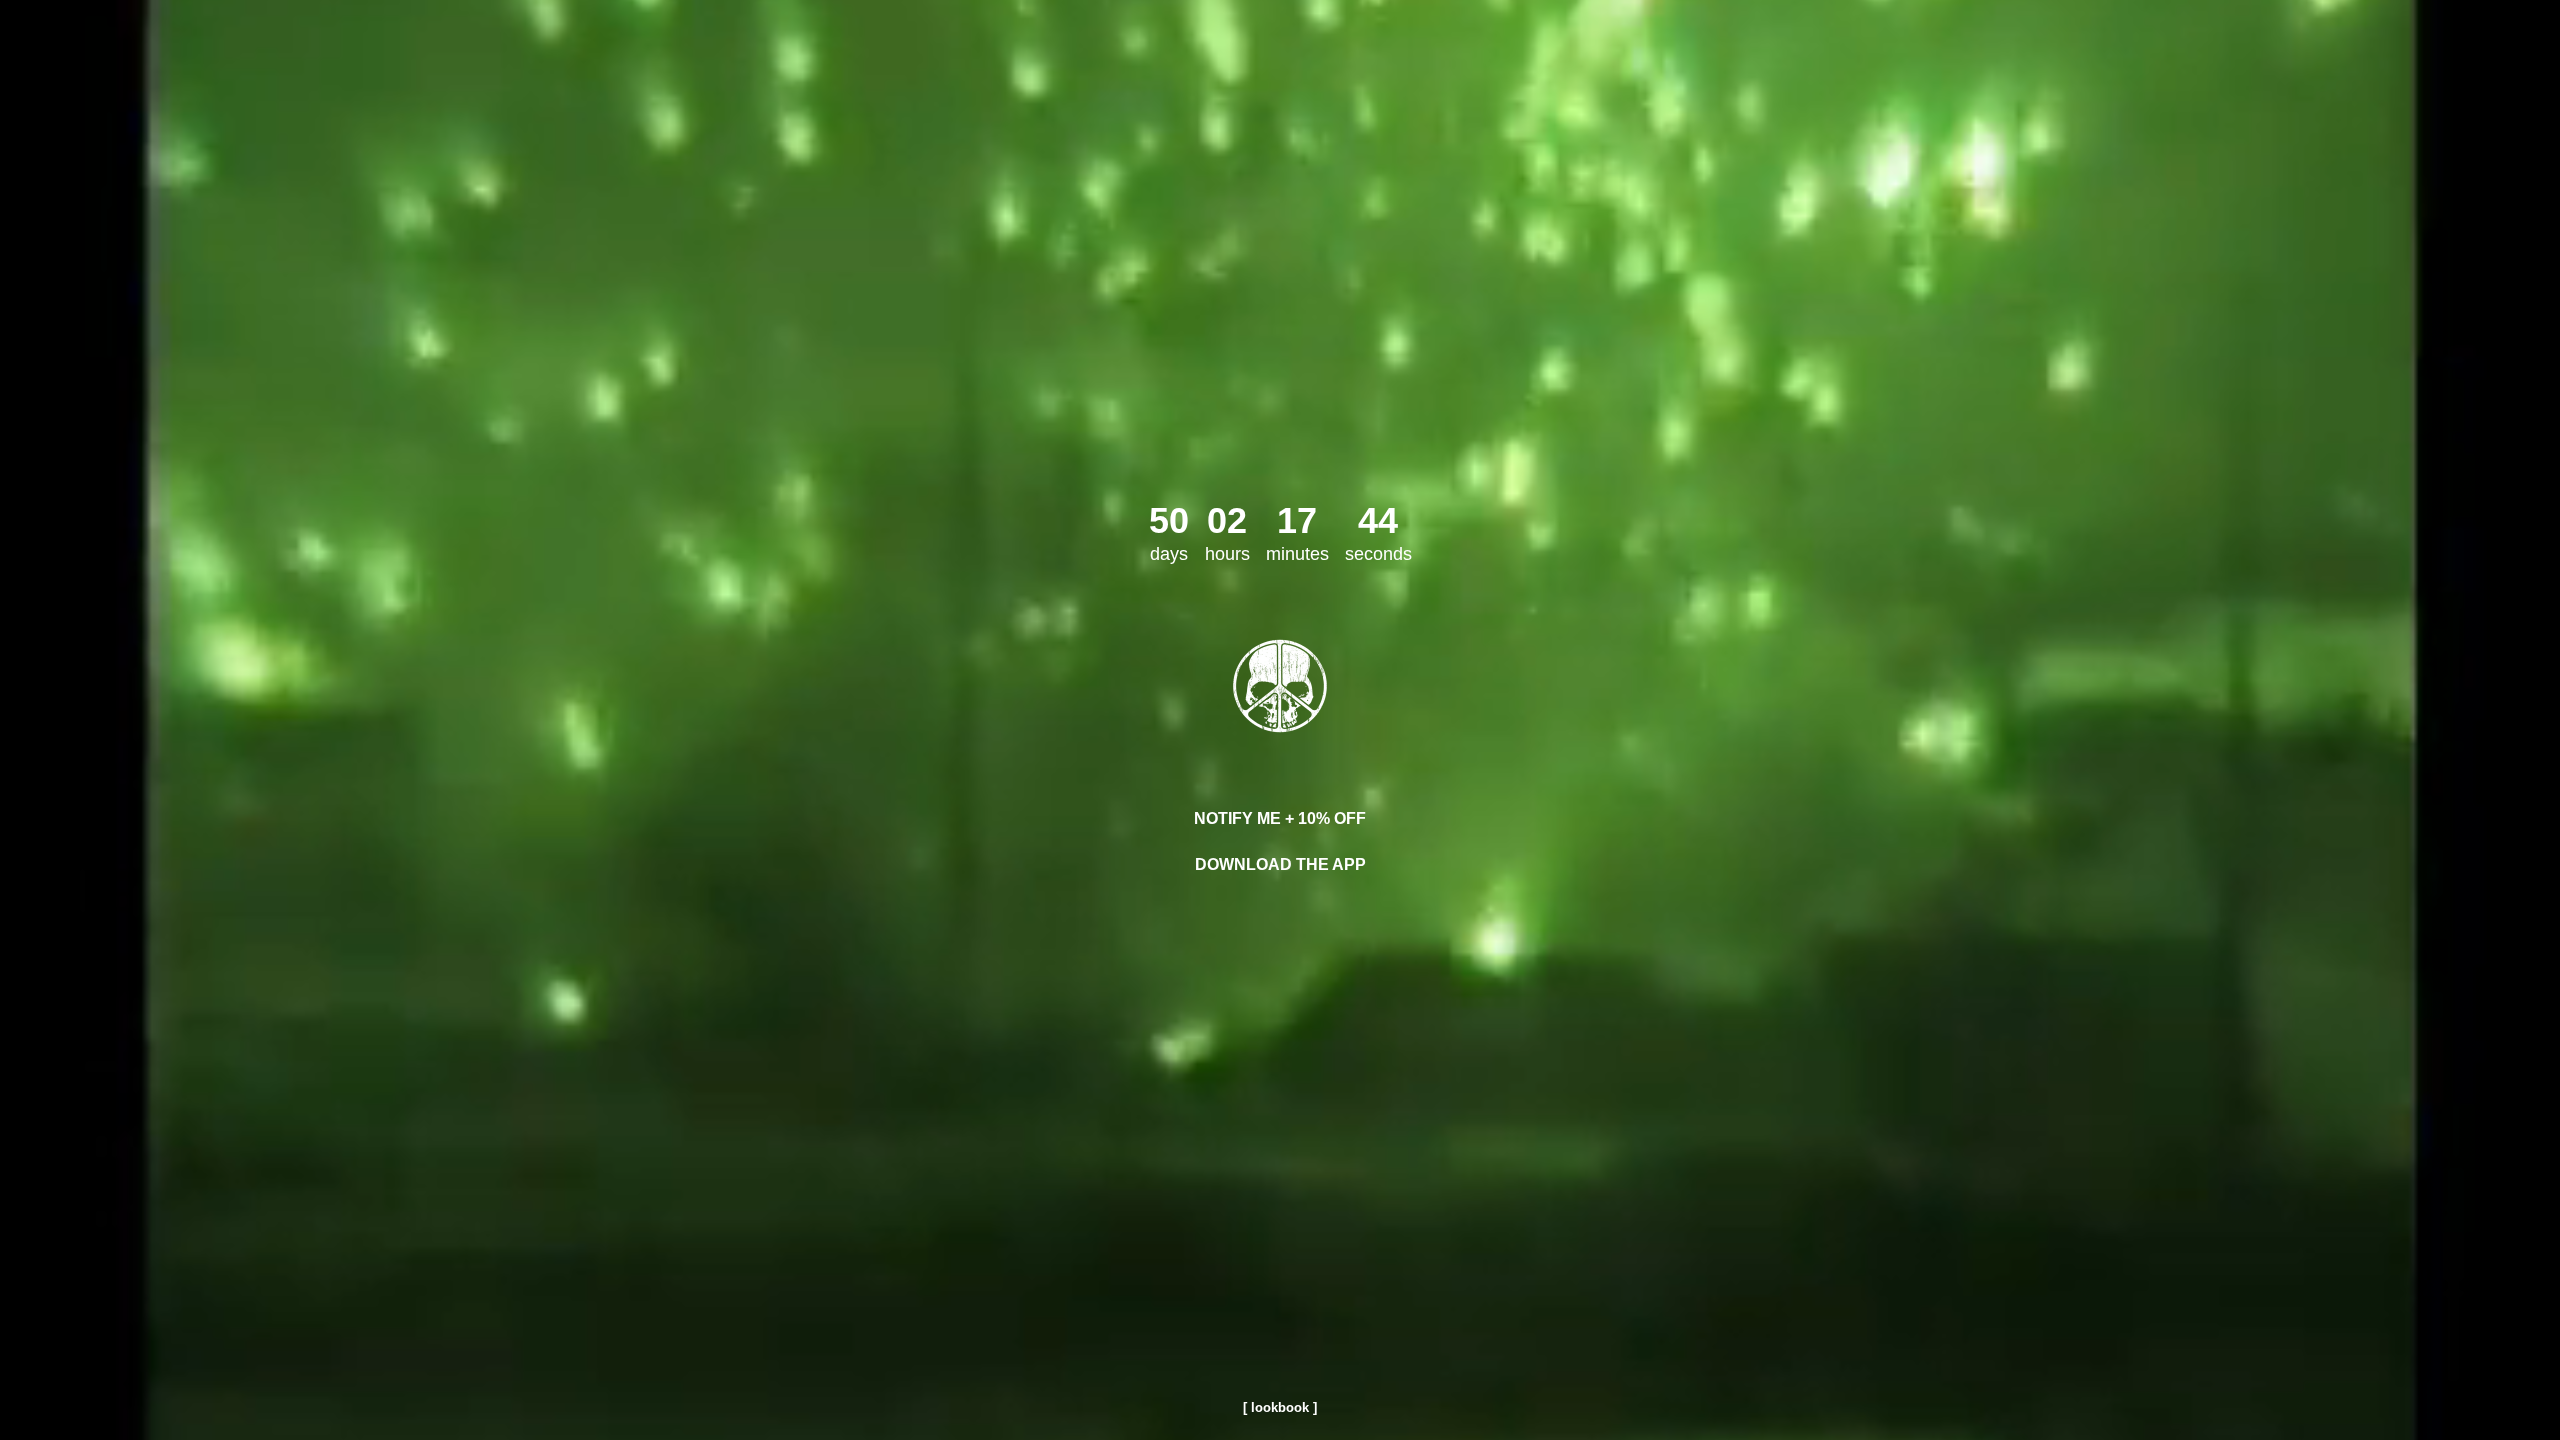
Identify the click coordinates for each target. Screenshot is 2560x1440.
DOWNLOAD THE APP (1280, 864)
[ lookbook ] (1280, 1407)
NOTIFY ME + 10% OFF (1280, 818)
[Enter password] (1280, 686)
